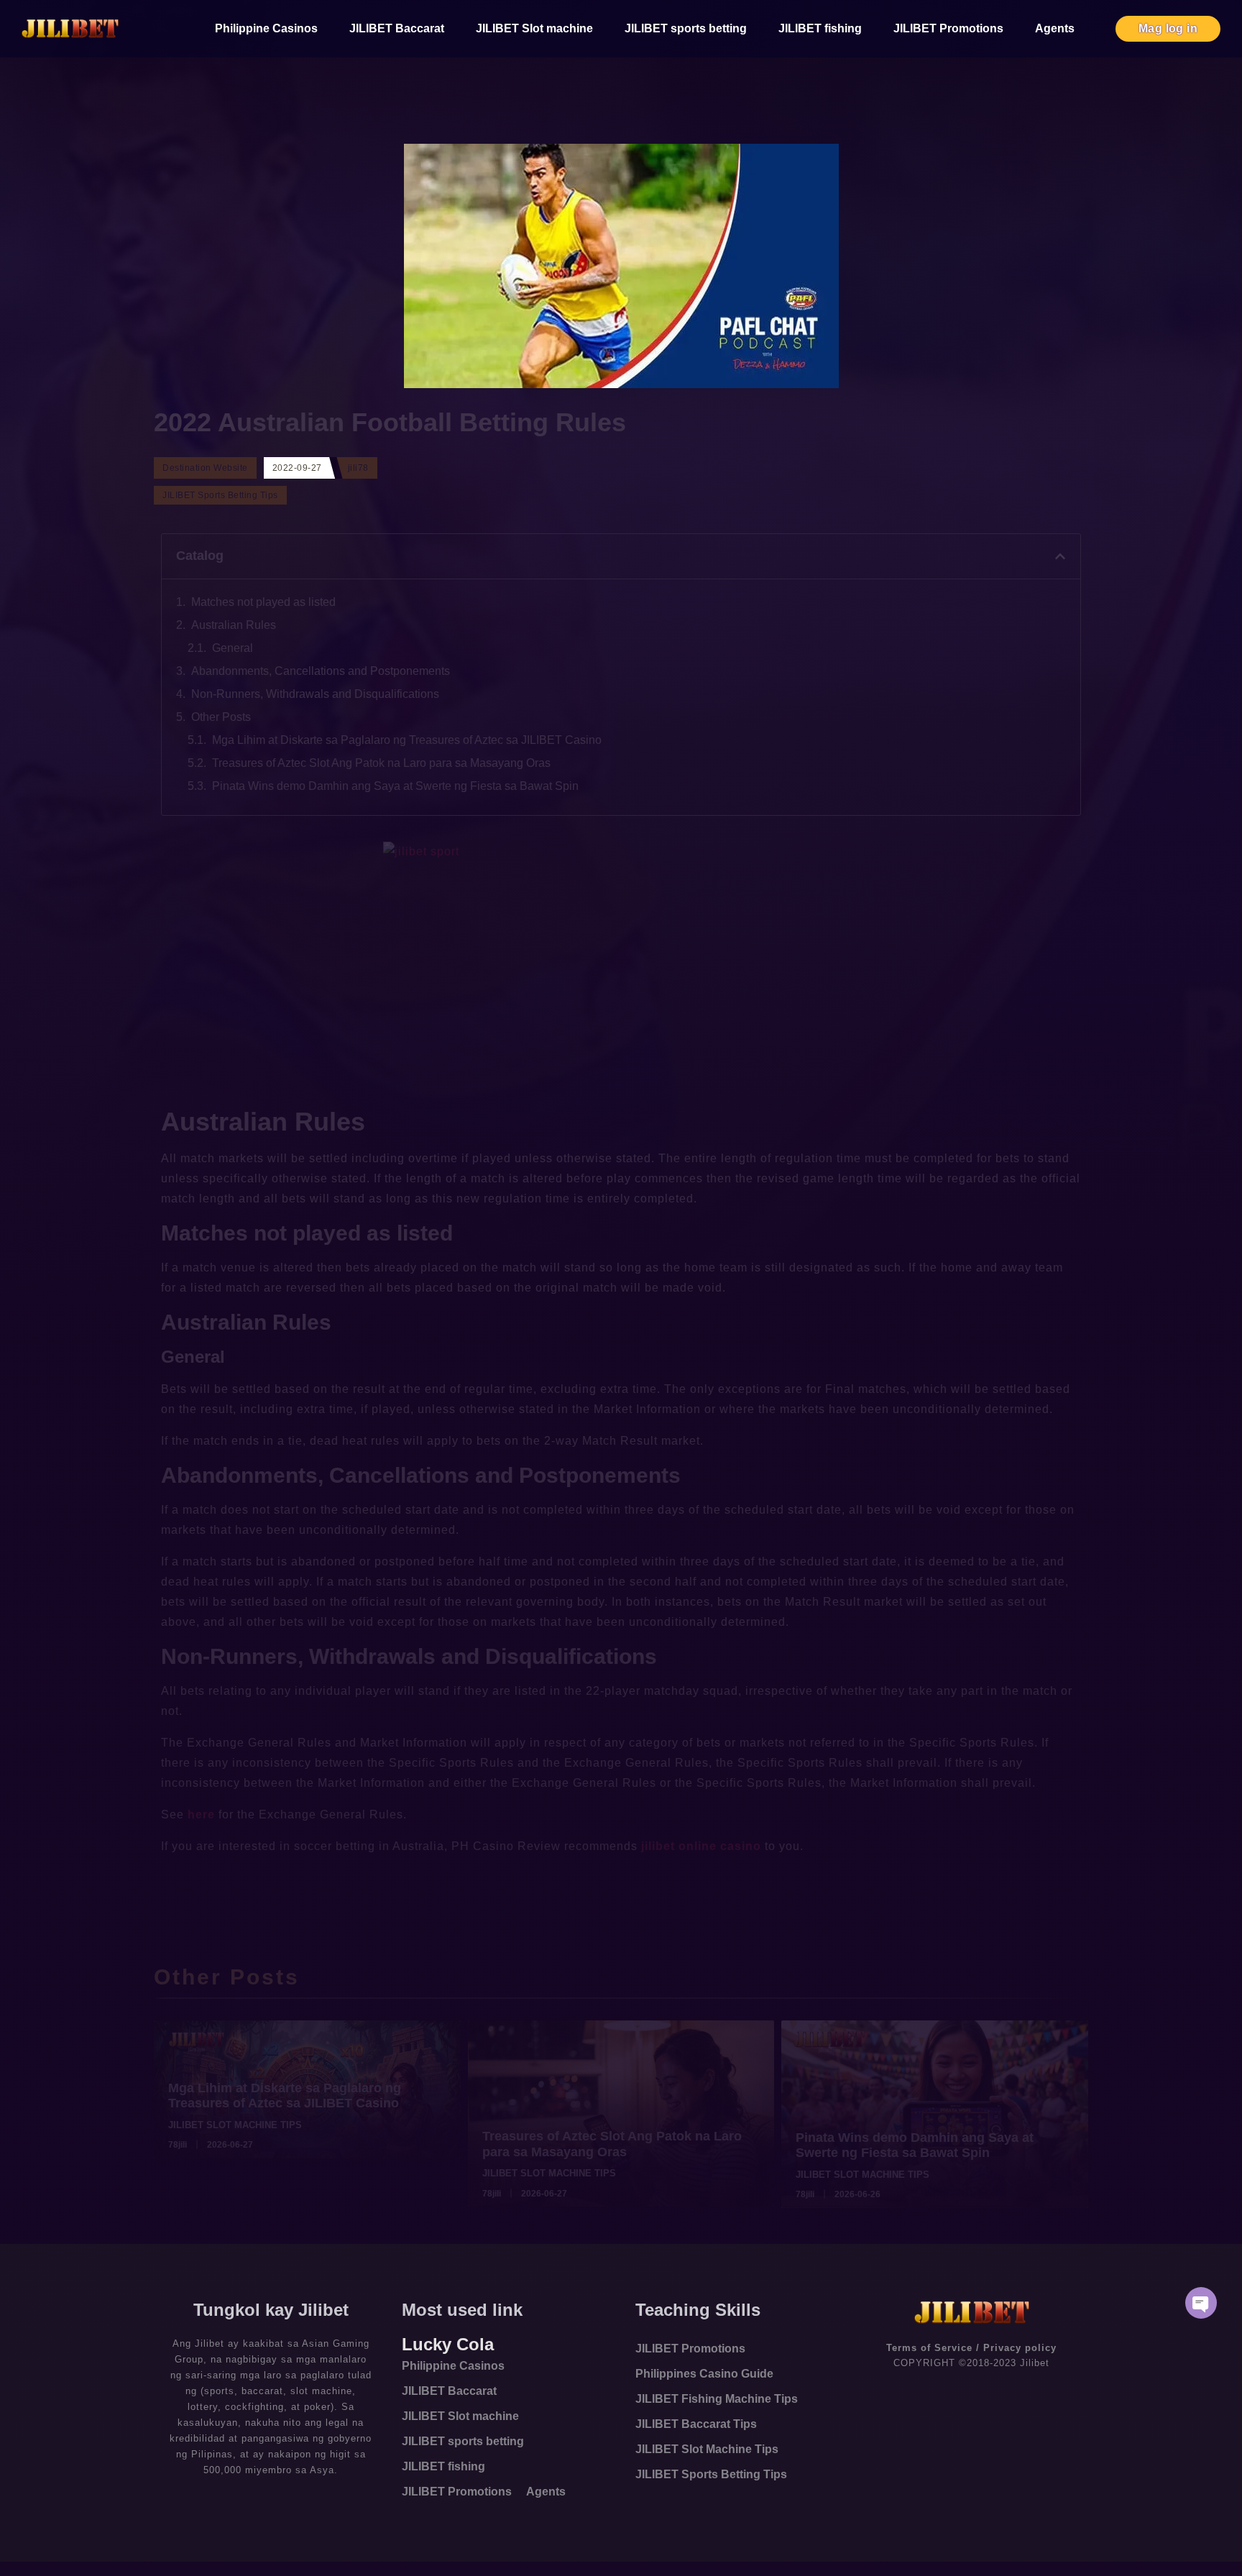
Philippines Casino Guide (704, 2374)
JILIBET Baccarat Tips (696, 2424)
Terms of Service (929, 2348)
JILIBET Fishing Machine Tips (717, 2399)
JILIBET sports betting (686, 28)
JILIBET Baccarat (397, 28)
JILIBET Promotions (948, 28)
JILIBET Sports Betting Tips (711, 2474)
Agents (1055, 28)
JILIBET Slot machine (534, 28)
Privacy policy (1020, 2348)
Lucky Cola (448, 2344)
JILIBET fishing (820, 28)
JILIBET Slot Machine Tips (707, 2449)
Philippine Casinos (266, 28)
